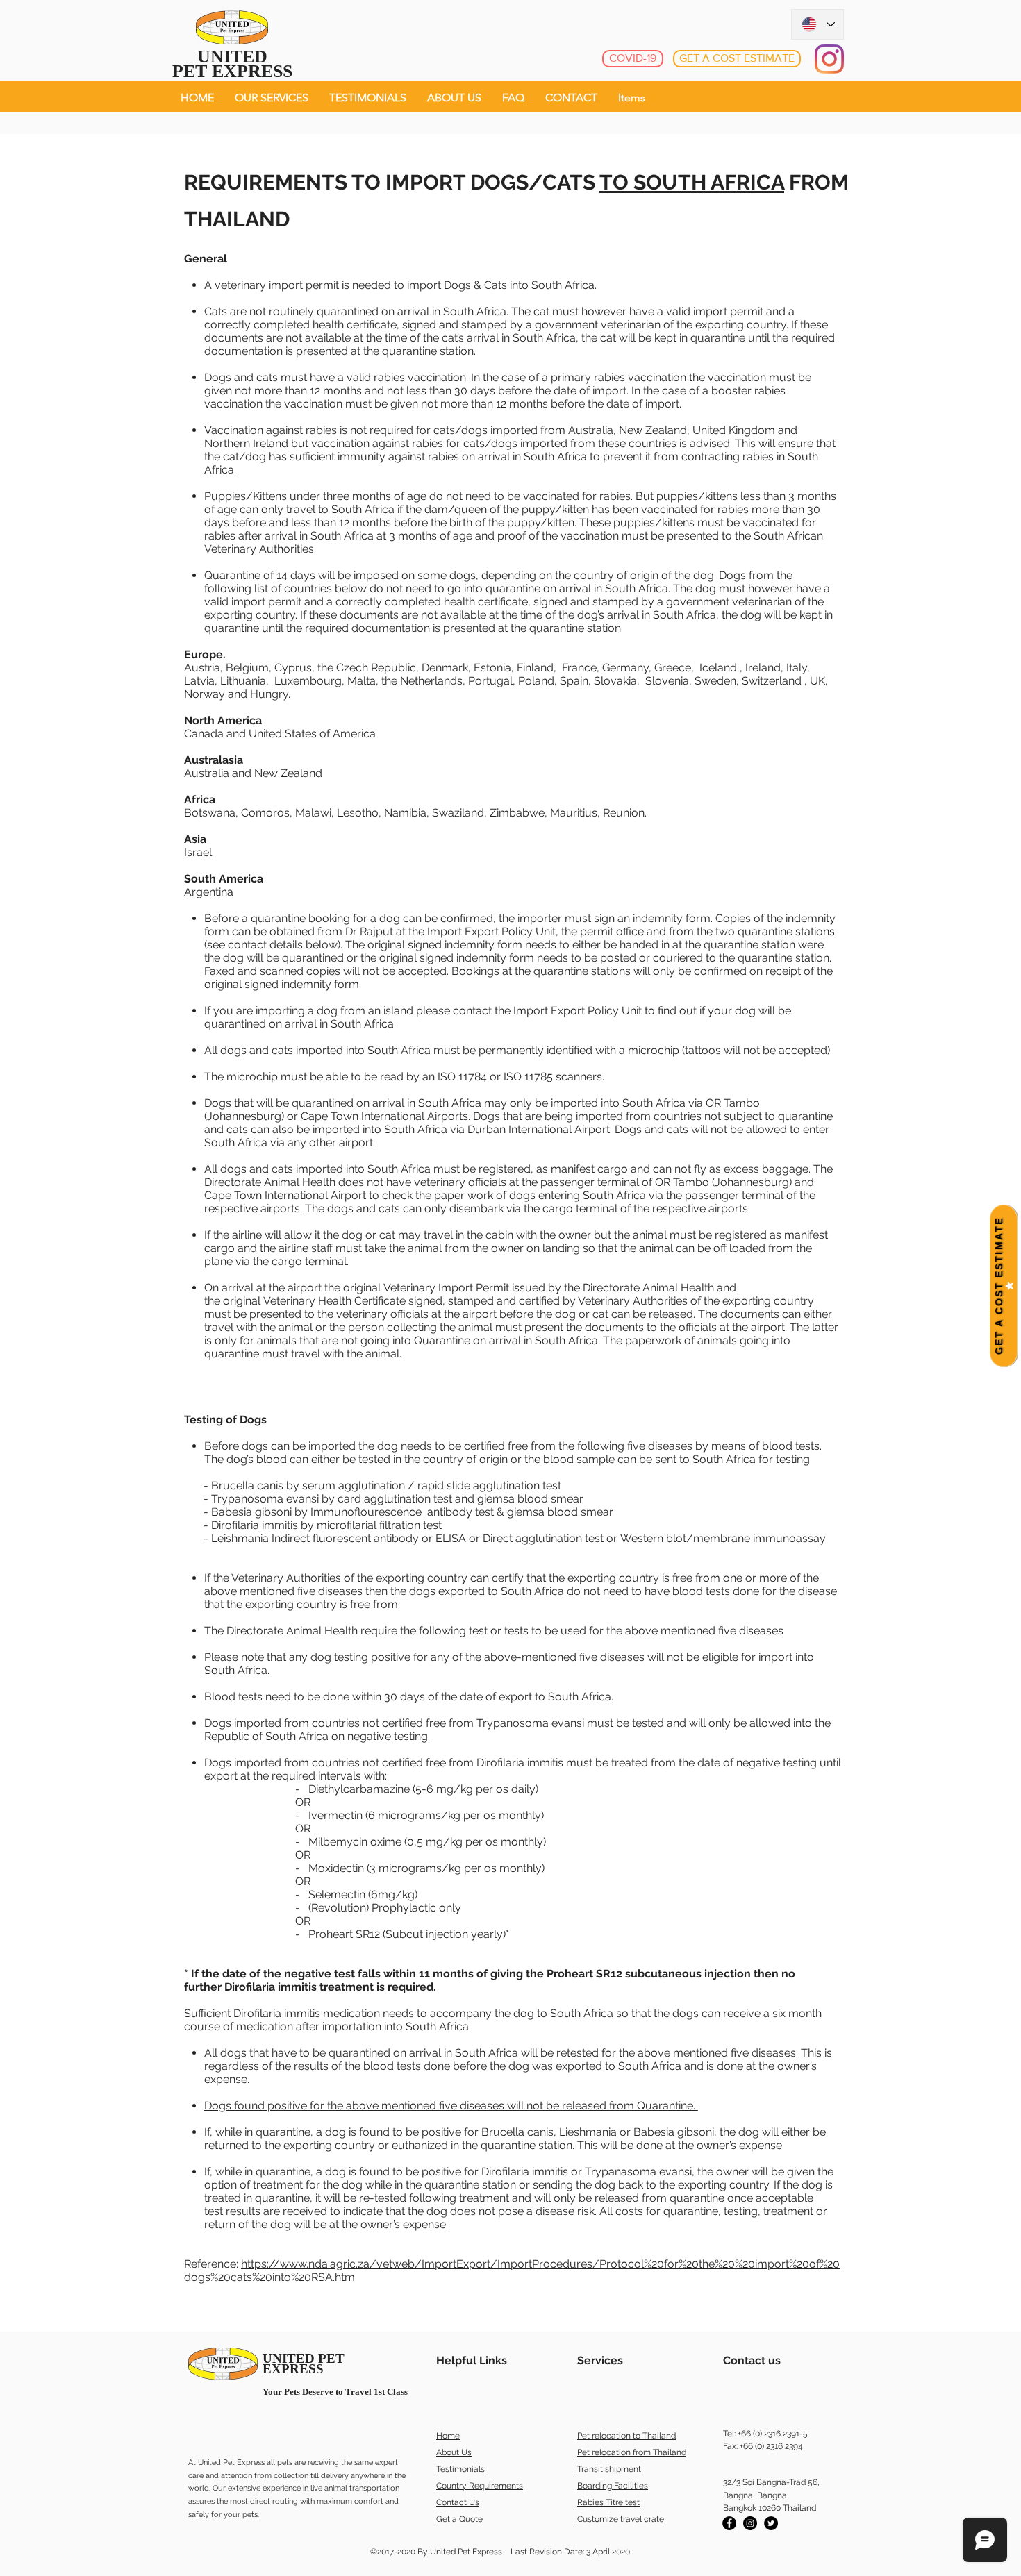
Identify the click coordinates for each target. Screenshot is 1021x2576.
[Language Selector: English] (817, 24)
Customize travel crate (621, 2519)
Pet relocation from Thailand (632, 2452)
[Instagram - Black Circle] (750, 2523)
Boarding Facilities (613, 2486)
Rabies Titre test (608, 2502)
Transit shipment (609, 2469)
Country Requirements (480, 2486)
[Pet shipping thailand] (729, 2523)
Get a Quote (459, 2519)
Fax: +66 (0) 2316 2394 (763, 2446)
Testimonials (460, 2469)
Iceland (717, 668)
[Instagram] (829, 59)
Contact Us (458, 2502)
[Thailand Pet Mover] (771, 2523)
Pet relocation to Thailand (626, 2436)
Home (448, 2436)
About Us (454, 2452)
